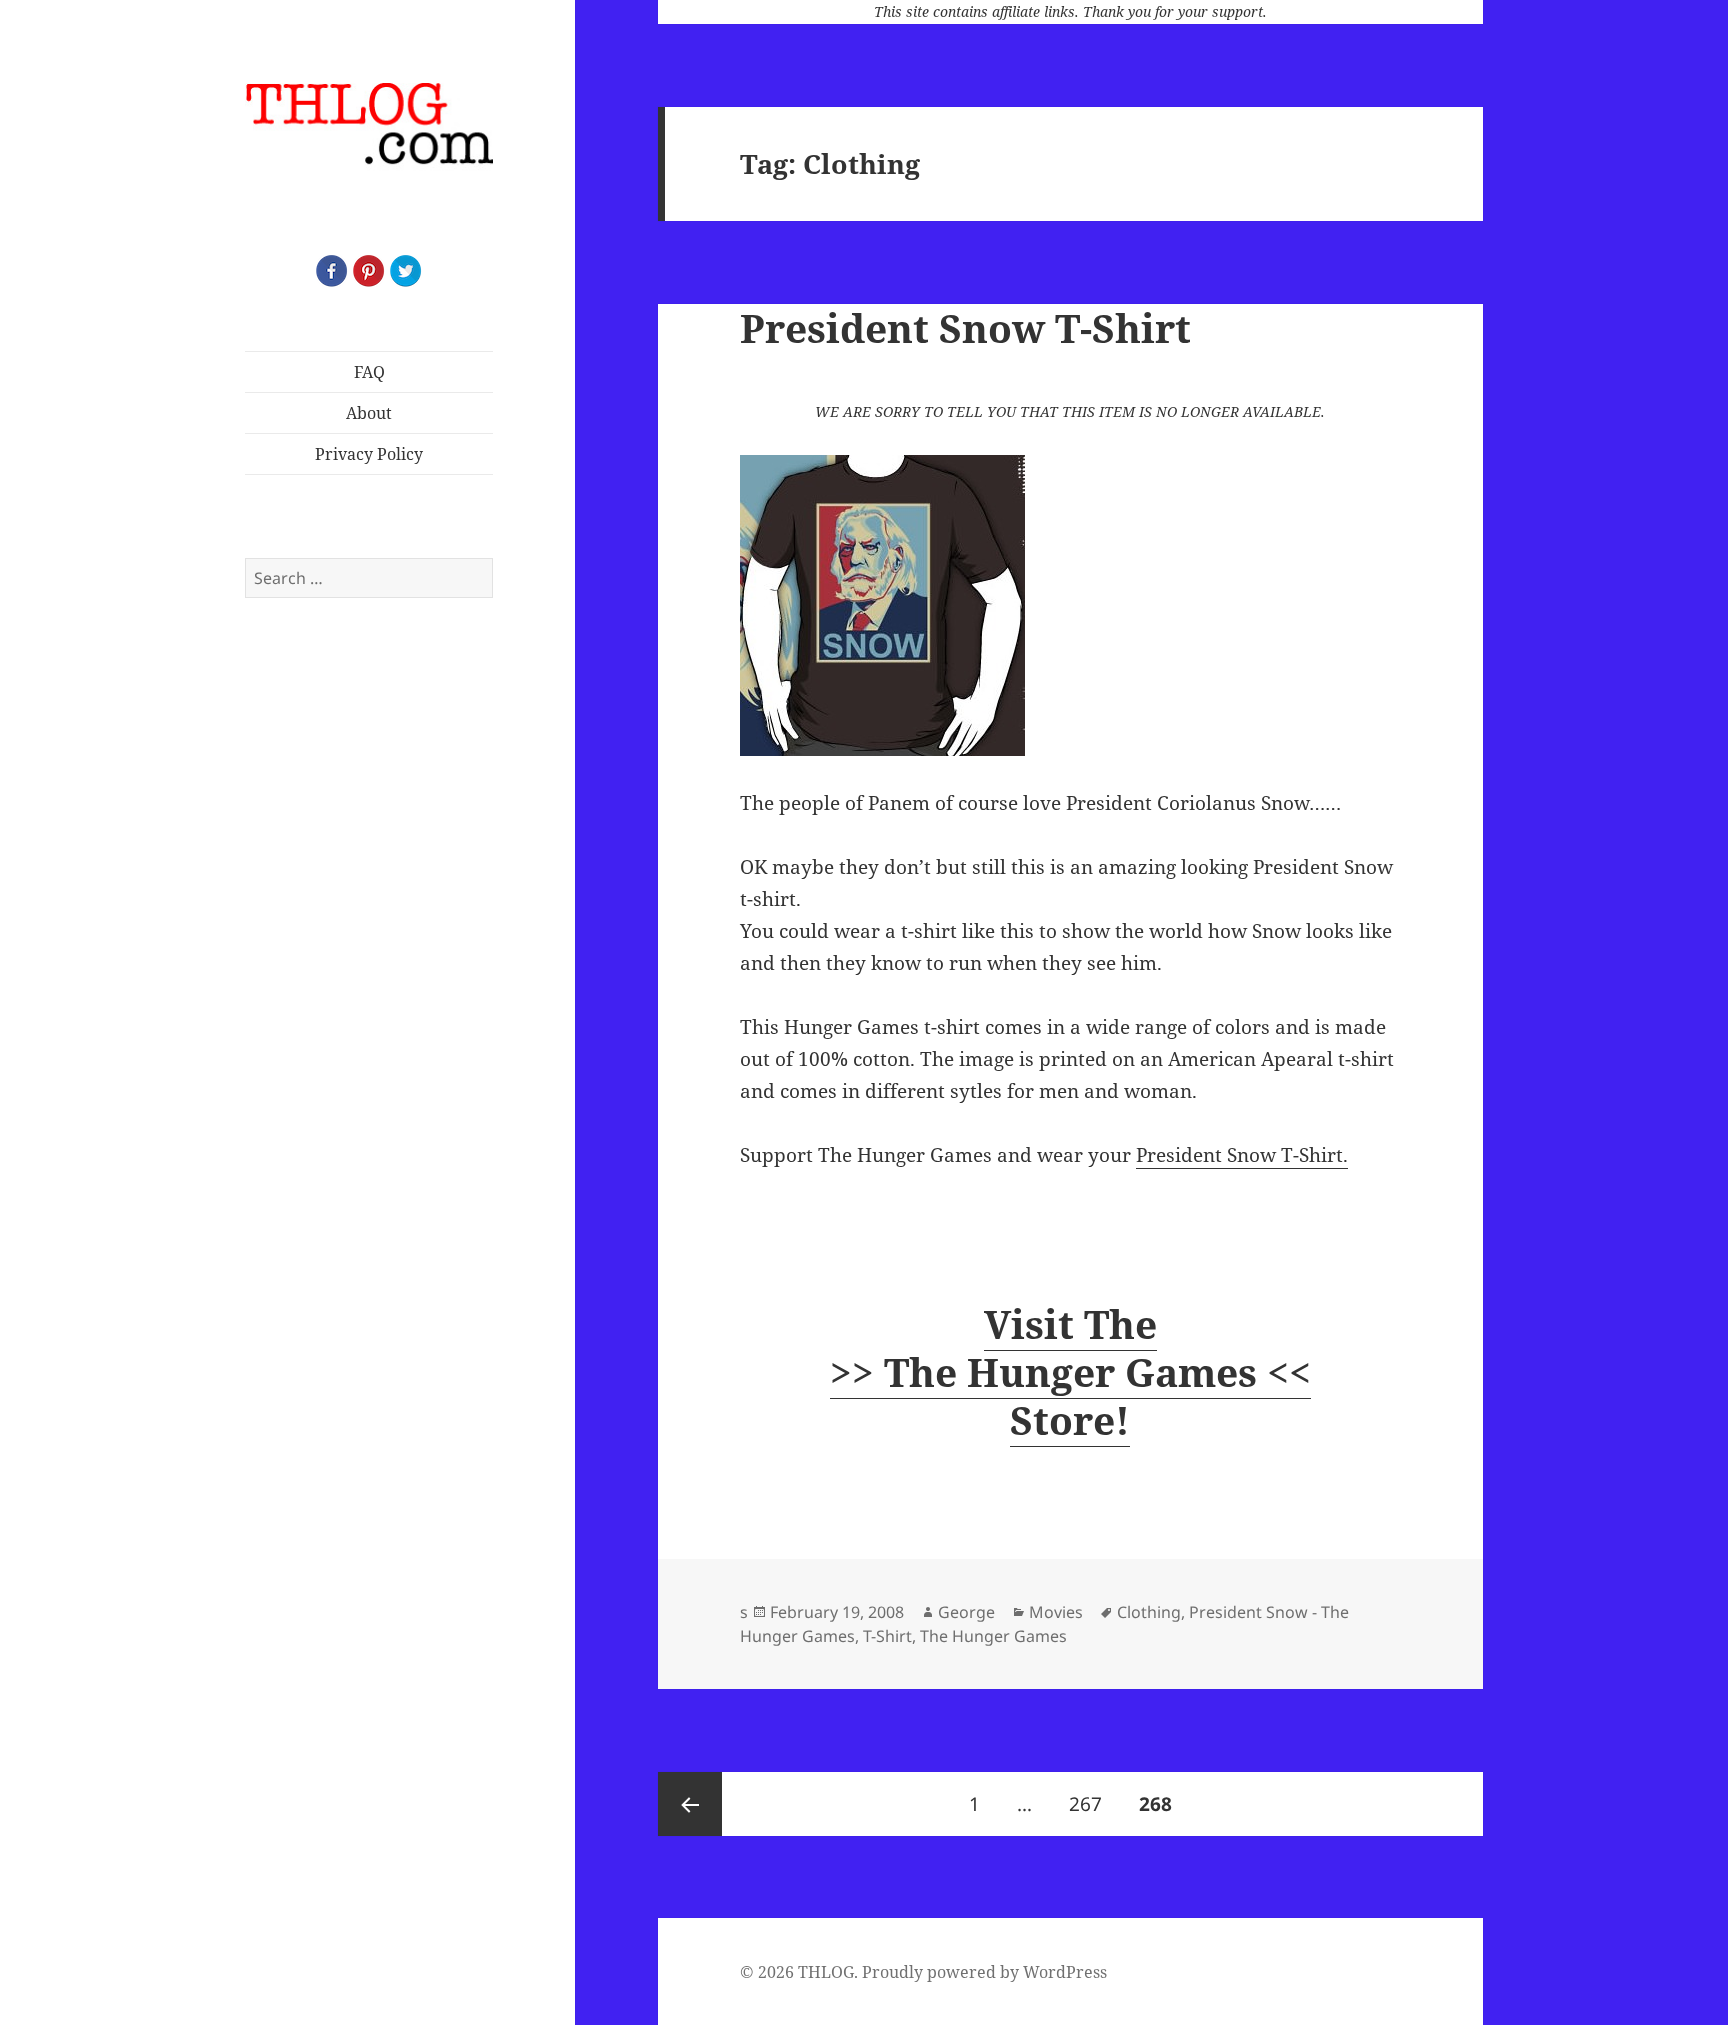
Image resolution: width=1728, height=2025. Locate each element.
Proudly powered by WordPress (984, 1972)
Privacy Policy (369, 454)
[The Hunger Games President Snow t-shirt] (1070, 605)
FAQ (369, 372)
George (966, 1612)
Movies (1056, 1612)
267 (1091, 1803)
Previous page (690, 1804)
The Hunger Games (993, 1636)
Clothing (1149, 1612)
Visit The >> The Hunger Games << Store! (1070, 1371)
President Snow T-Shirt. (1242, 1155)
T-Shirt (887, 1636)
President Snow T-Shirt (965, 327)
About (369, 413)
